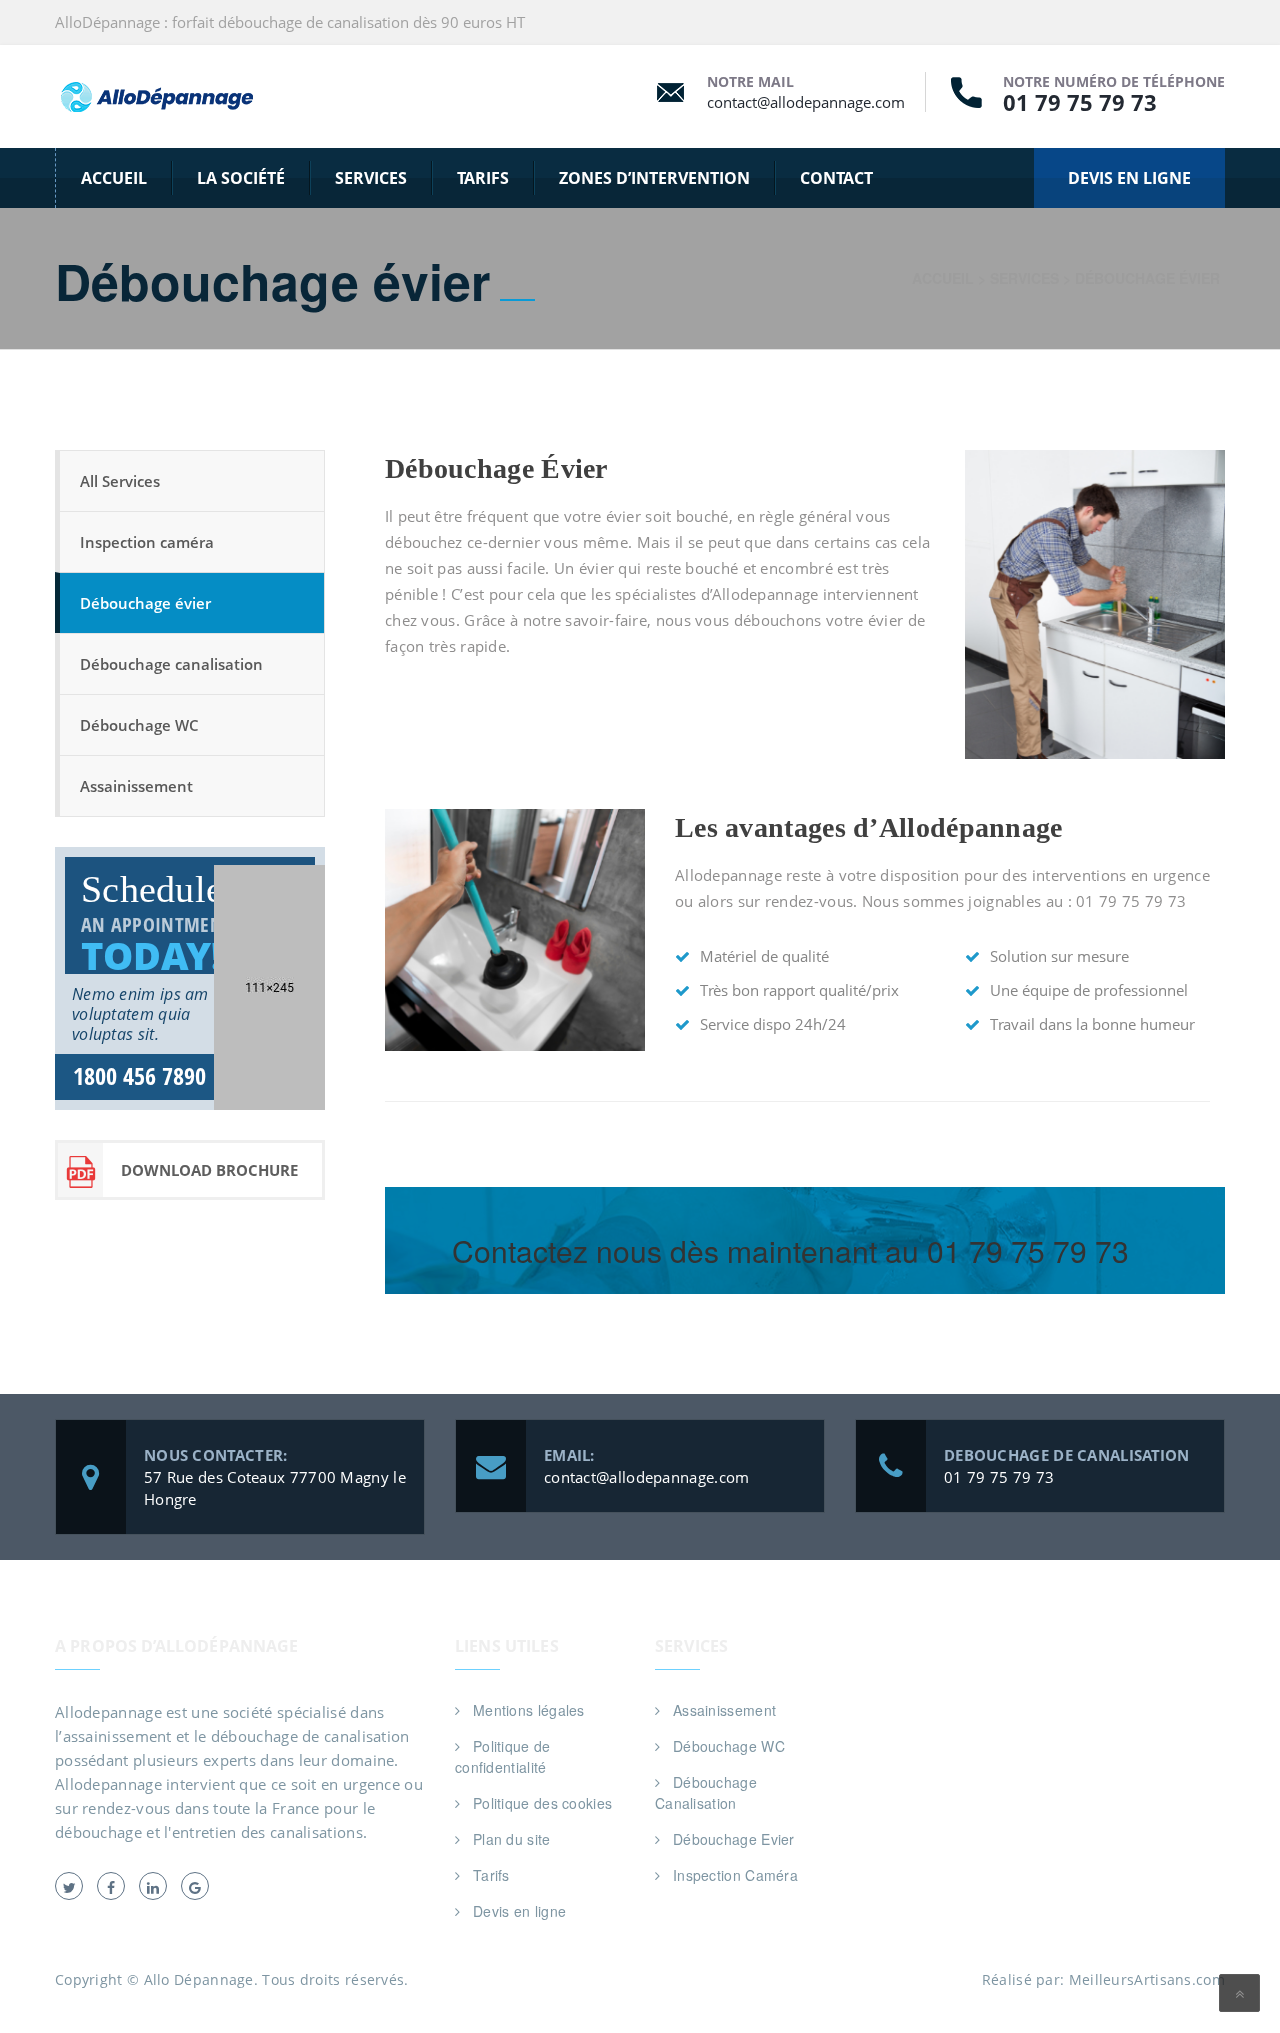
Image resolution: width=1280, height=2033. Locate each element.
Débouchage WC (139, 725)
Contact (836, 178)
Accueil (114, 178)
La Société (241, 178)
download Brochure (209, 1170)
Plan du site (512, 1839)
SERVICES (371, 178)
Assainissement (136, 786)
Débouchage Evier (734, 1839)
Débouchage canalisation (171, 664)
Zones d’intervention (654, 178)
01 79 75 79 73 (1080, 102)
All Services (120, 481)
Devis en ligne (519, 1911)
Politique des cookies (542, 1803)
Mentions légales (529, 1710)
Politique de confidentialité (503, 1756)
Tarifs (483, 178)
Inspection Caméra (735, 1875)
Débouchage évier (145, 603)
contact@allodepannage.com (806, 102)
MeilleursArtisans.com (1147, 1979)
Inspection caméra (147, 542)
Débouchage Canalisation (706, 1792)
